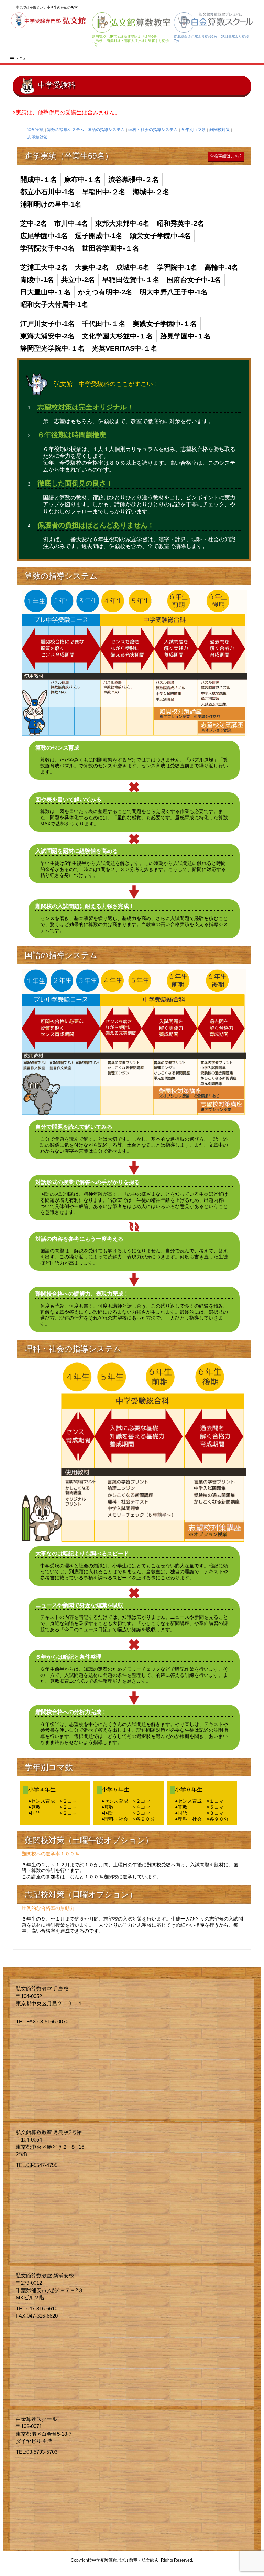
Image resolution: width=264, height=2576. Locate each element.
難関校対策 (220, 130)
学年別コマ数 (194, 130)
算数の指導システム (66, 130)
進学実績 (35, 130)
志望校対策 (37, 137)
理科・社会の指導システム (153, 130)
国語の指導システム (106, 130)
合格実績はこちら (227, 156)
